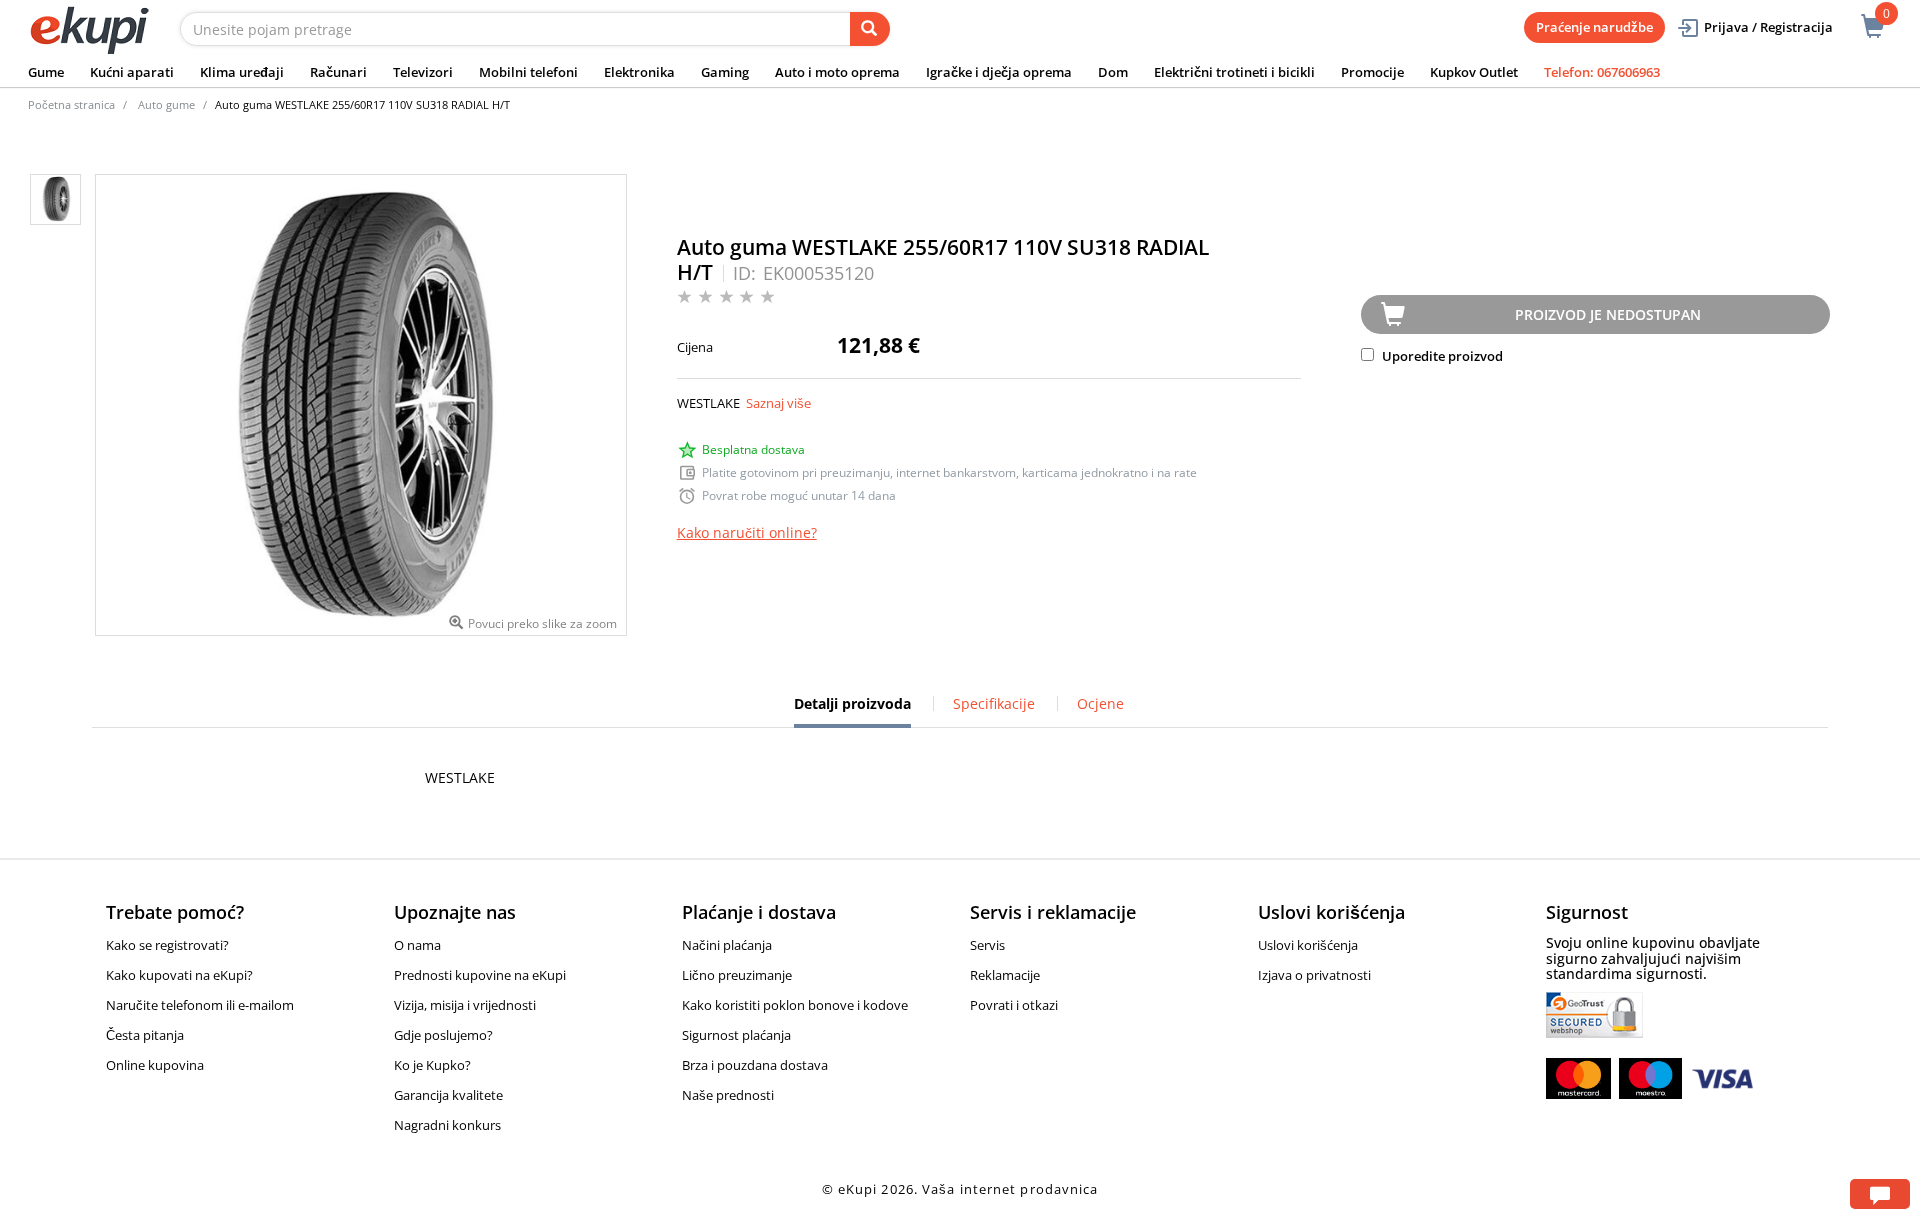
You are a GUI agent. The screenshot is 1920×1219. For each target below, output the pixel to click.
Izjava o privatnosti (1314, 975)
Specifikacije (994, 703)
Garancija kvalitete (448, 1095)
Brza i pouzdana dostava (755, 1065)
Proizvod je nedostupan (1608, 314)
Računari (338, 72)
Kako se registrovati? (167, 945)
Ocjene (1100, 703)
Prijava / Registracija (1768, 27)
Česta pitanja (145, 1035)
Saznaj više (778, 403)
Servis (987, 945)
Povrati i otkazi (1014, 1005)
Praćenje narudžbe (1594, 27)
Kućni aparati (132, 72)
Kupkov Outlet (1474, 72)
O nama (417, 945)
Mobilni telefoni (528, 72)
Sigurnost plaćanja (736, 1035)
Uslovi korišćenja (1308, 945)
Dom (1113, 72)
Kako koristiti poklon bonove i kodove (795, 1005)
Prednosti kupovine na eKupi (480, 975)
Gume (46, 72)
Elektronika (639, 72)
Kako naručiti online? (747, 532)
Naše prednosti (728, 1095)
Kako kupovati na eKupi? (179, 975)
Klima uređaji (242, 72)
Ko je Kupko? (432, 1065)
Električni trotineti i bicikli (1234, 72)
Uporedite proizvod (1441, 356)
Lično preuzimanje (737, 975)
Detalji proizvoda (852, 711)
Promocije (1372, 72)
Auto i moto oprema (837, 72)
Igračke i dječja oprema (999, 72)
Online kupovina (155, 1065)
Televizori (423, 72)
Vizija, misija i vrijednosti (465, 1005)
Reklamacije (1005, 975)
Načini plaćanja (727, 945)
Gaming (725, 72)
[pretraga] (870, 29)
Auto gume (166, 104)
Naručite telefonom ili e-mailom (200, 1005)
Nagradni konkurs (447, 1125)
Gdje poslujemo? (443, 1035)
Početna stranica (71, 104)
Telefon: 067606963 (1602, 72)
